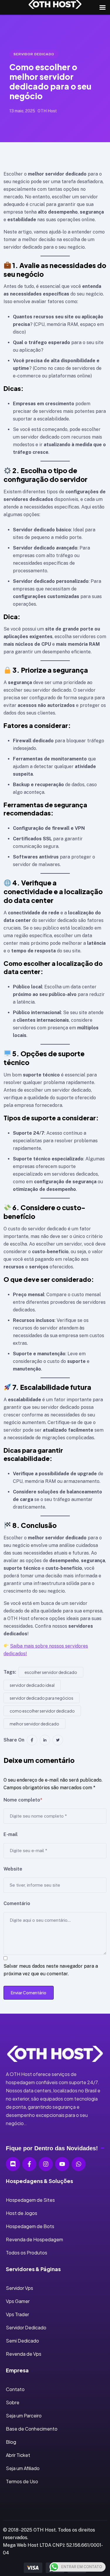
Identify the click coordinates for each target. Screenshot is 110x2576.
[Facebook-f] (29, 2164)
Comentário (17, 1903)
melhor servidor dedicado (34, 1724)
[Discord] (13, 2164)
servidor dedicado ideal (32, 1685)
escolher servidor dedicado (51, 1672)
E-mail (11, 1834)
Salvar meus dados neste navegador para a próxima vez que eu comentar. (51, 1970)
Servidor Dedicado (34, 54)
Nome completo (23, 1800)
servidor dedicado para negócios (42, 1698)
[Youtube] (62, 2164)
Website (13, 1869)
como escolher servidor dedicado (42, 1711)
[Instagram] (46, 2164)
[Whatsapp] (79, 2164)
